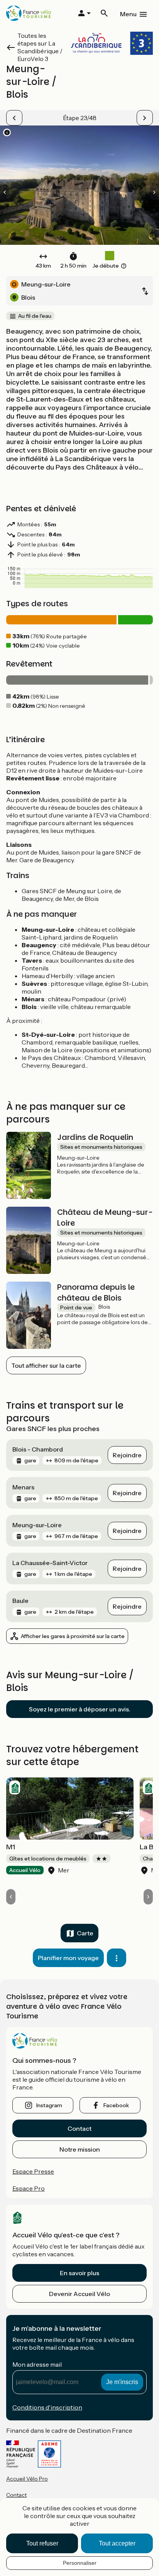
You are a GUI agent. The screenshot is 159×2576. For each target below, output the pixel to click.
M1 (11, 1847)
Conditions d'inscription (47, 2407)
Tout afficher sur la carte (46, 1365)
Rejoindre (127, 1455)
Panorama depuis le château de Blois (96, 1292)
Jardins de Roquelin (95, 1137)
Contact (79, 2128)
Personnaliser (80, 2563)
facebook (116, 2105)
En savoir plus (79, 2273)
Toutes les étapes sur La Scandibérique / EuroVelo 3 (40, 47)
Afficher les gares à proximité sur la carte (73, 1636)
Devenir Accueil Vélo (79, 2294)
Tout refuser (42, 2543)
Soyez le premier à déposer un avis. (80, 1709)
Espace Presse (33, 2171)
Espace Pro (29, 2188)
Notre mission (80, 2149)
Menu (128, 14)
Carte (85, 1933)
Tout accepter (117, 2543)
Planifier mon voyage (68, 1958)
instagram (49, 2105)
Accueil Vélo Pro (27, 2479)
